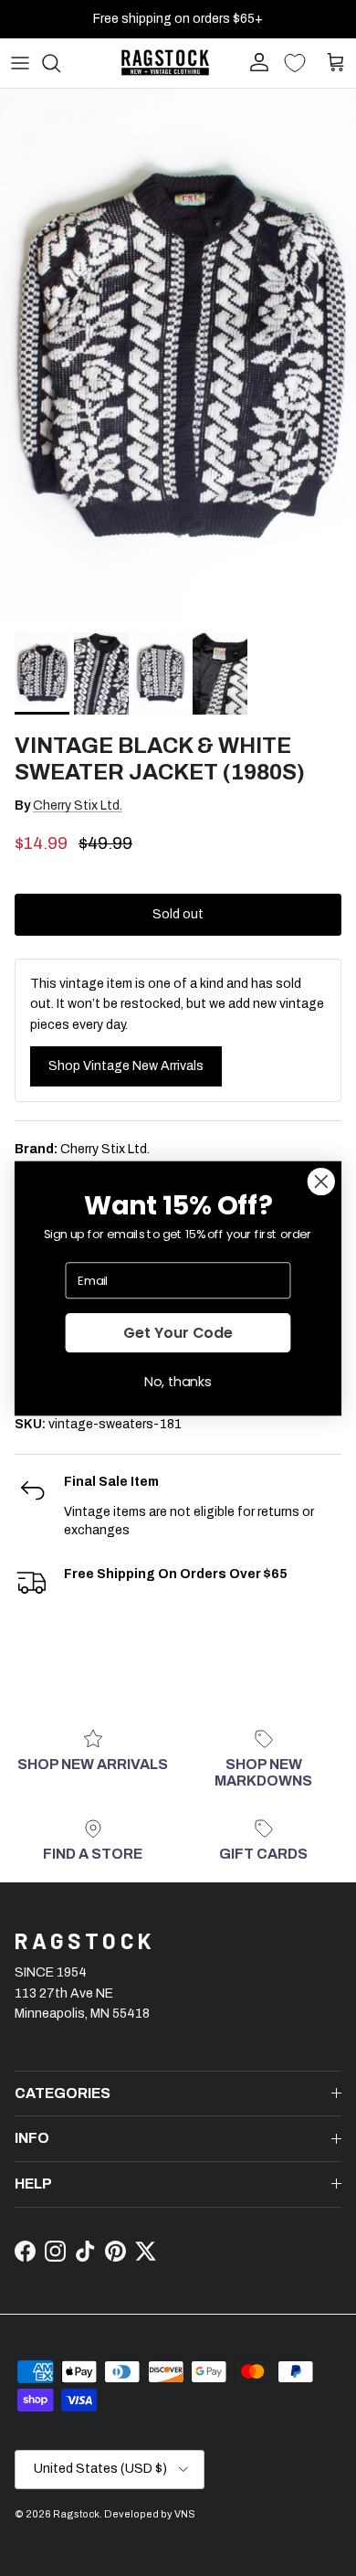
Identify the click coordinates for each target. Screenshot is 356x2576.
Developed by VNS (150, 2514)
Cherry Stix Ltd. (78, 806)
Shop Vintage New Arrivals (126, 1066)
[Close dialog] (321, 1182)
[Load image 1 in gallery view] (178, 356)
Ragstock (76, 2514)
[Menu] (20, 63)
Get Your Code (178, 1332)
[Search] (60, 63)
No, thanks (178, 1381)
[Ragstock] (165, 63)
